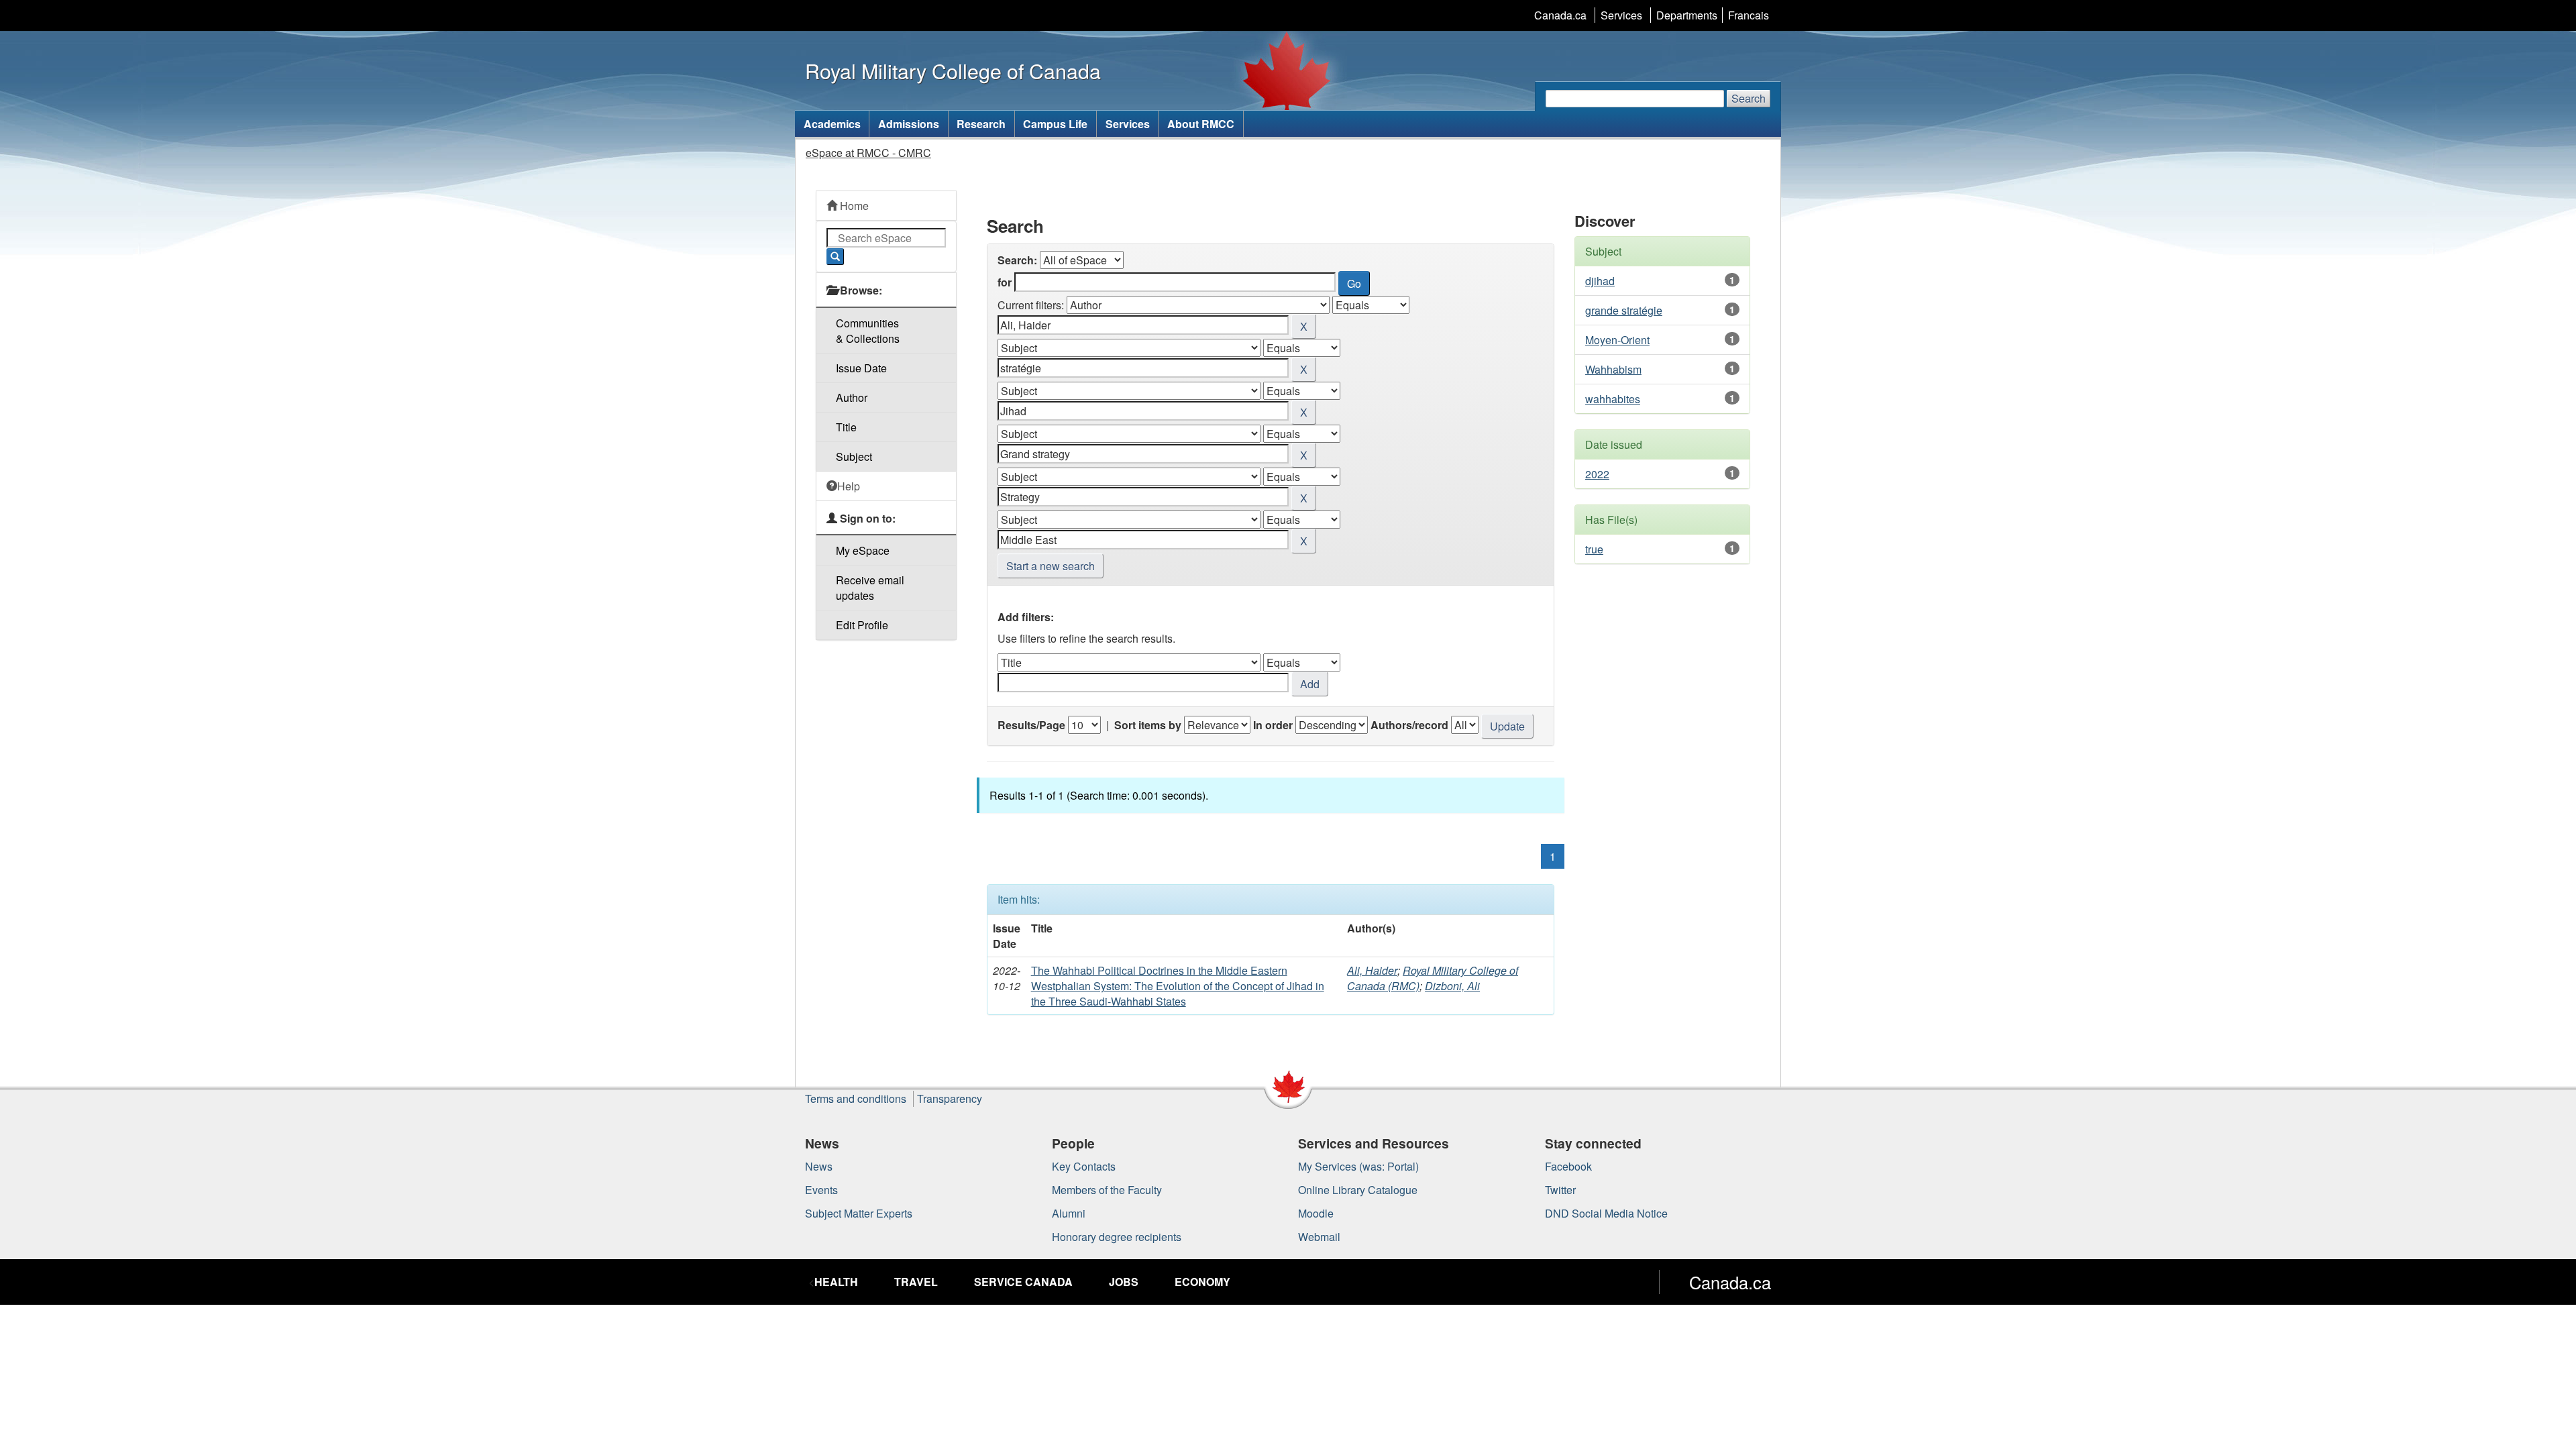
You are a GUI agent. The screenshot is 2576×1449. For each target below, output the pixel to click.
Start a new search (1051, 566)
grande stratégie (1624, 310)
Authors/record (1409, 725)
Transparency (950, 1098)
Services (1621, 15)
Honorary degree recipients (1117, 1237)
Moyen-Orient (1617, 340)
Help (849, 486)
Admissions (909, 124)
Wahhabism (1613, 369)
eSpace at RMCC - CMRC (868, 153)
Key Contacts (1084, 1166)
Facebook (1568, 1166)
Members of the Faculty (1107, 1190)
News (819, 1166)
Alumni (1069, 1213)
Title (846, 427)
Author (852, 397)
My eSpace (863, 550)
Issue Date (861, 368)
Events (821, 1190)
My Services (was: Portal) (1358, 1166)
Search (1749, 98)
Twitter (1560, 1190)
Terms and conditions (856, 1098)
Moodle (1316, 1213)
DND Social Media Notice (1606, 1213)
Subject (854, 457)
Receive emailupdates (870, 588)
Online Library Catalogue (1358, 1190)
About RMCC (1201, 124)
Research (981, 124)
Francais (1749, 15)
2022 (1597, 474)
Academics (832, 124)
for (1005, 282)
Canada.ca (1560, 15)
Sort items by (1148, 725)
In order (1273, 725)
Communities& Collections (868, 331)
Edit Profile (862, 625)
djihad (1600, 281)
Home (853, 206)
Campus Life (1055, 124)
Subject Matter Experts (859, 1213)
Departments (1687, 15)
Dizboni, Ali (1452, 986)
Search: (1017, 260)
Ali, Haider (1372, 970)
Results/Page (1031, 725)
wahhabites (1613, 399)
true (1594, 549)
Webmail (1319, 1237)
